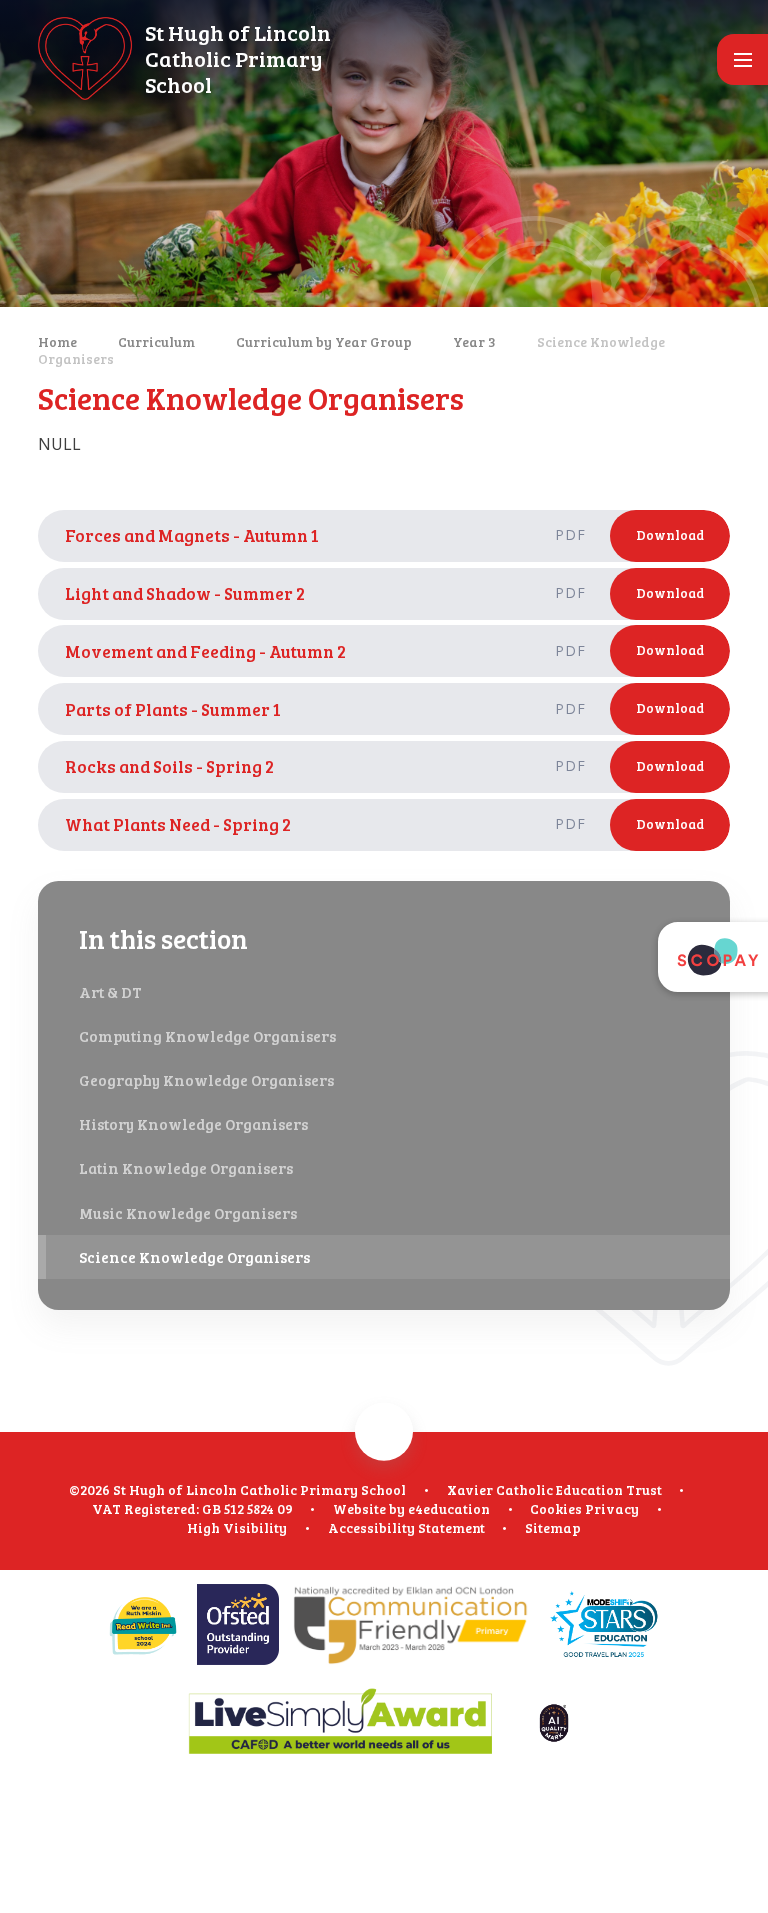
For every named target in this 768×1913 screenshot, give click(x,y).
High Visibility (237, 1527)
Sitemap (553, 1527)
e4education (449, 1508)
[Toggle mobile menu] (742, 59)
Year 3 (474, 341)
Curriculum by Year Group (324, 341)
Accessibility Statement (406, 1527)
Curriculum (156, 341)
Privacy (612, 1508)
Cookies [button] (556, 1508)
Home (57, 341)
